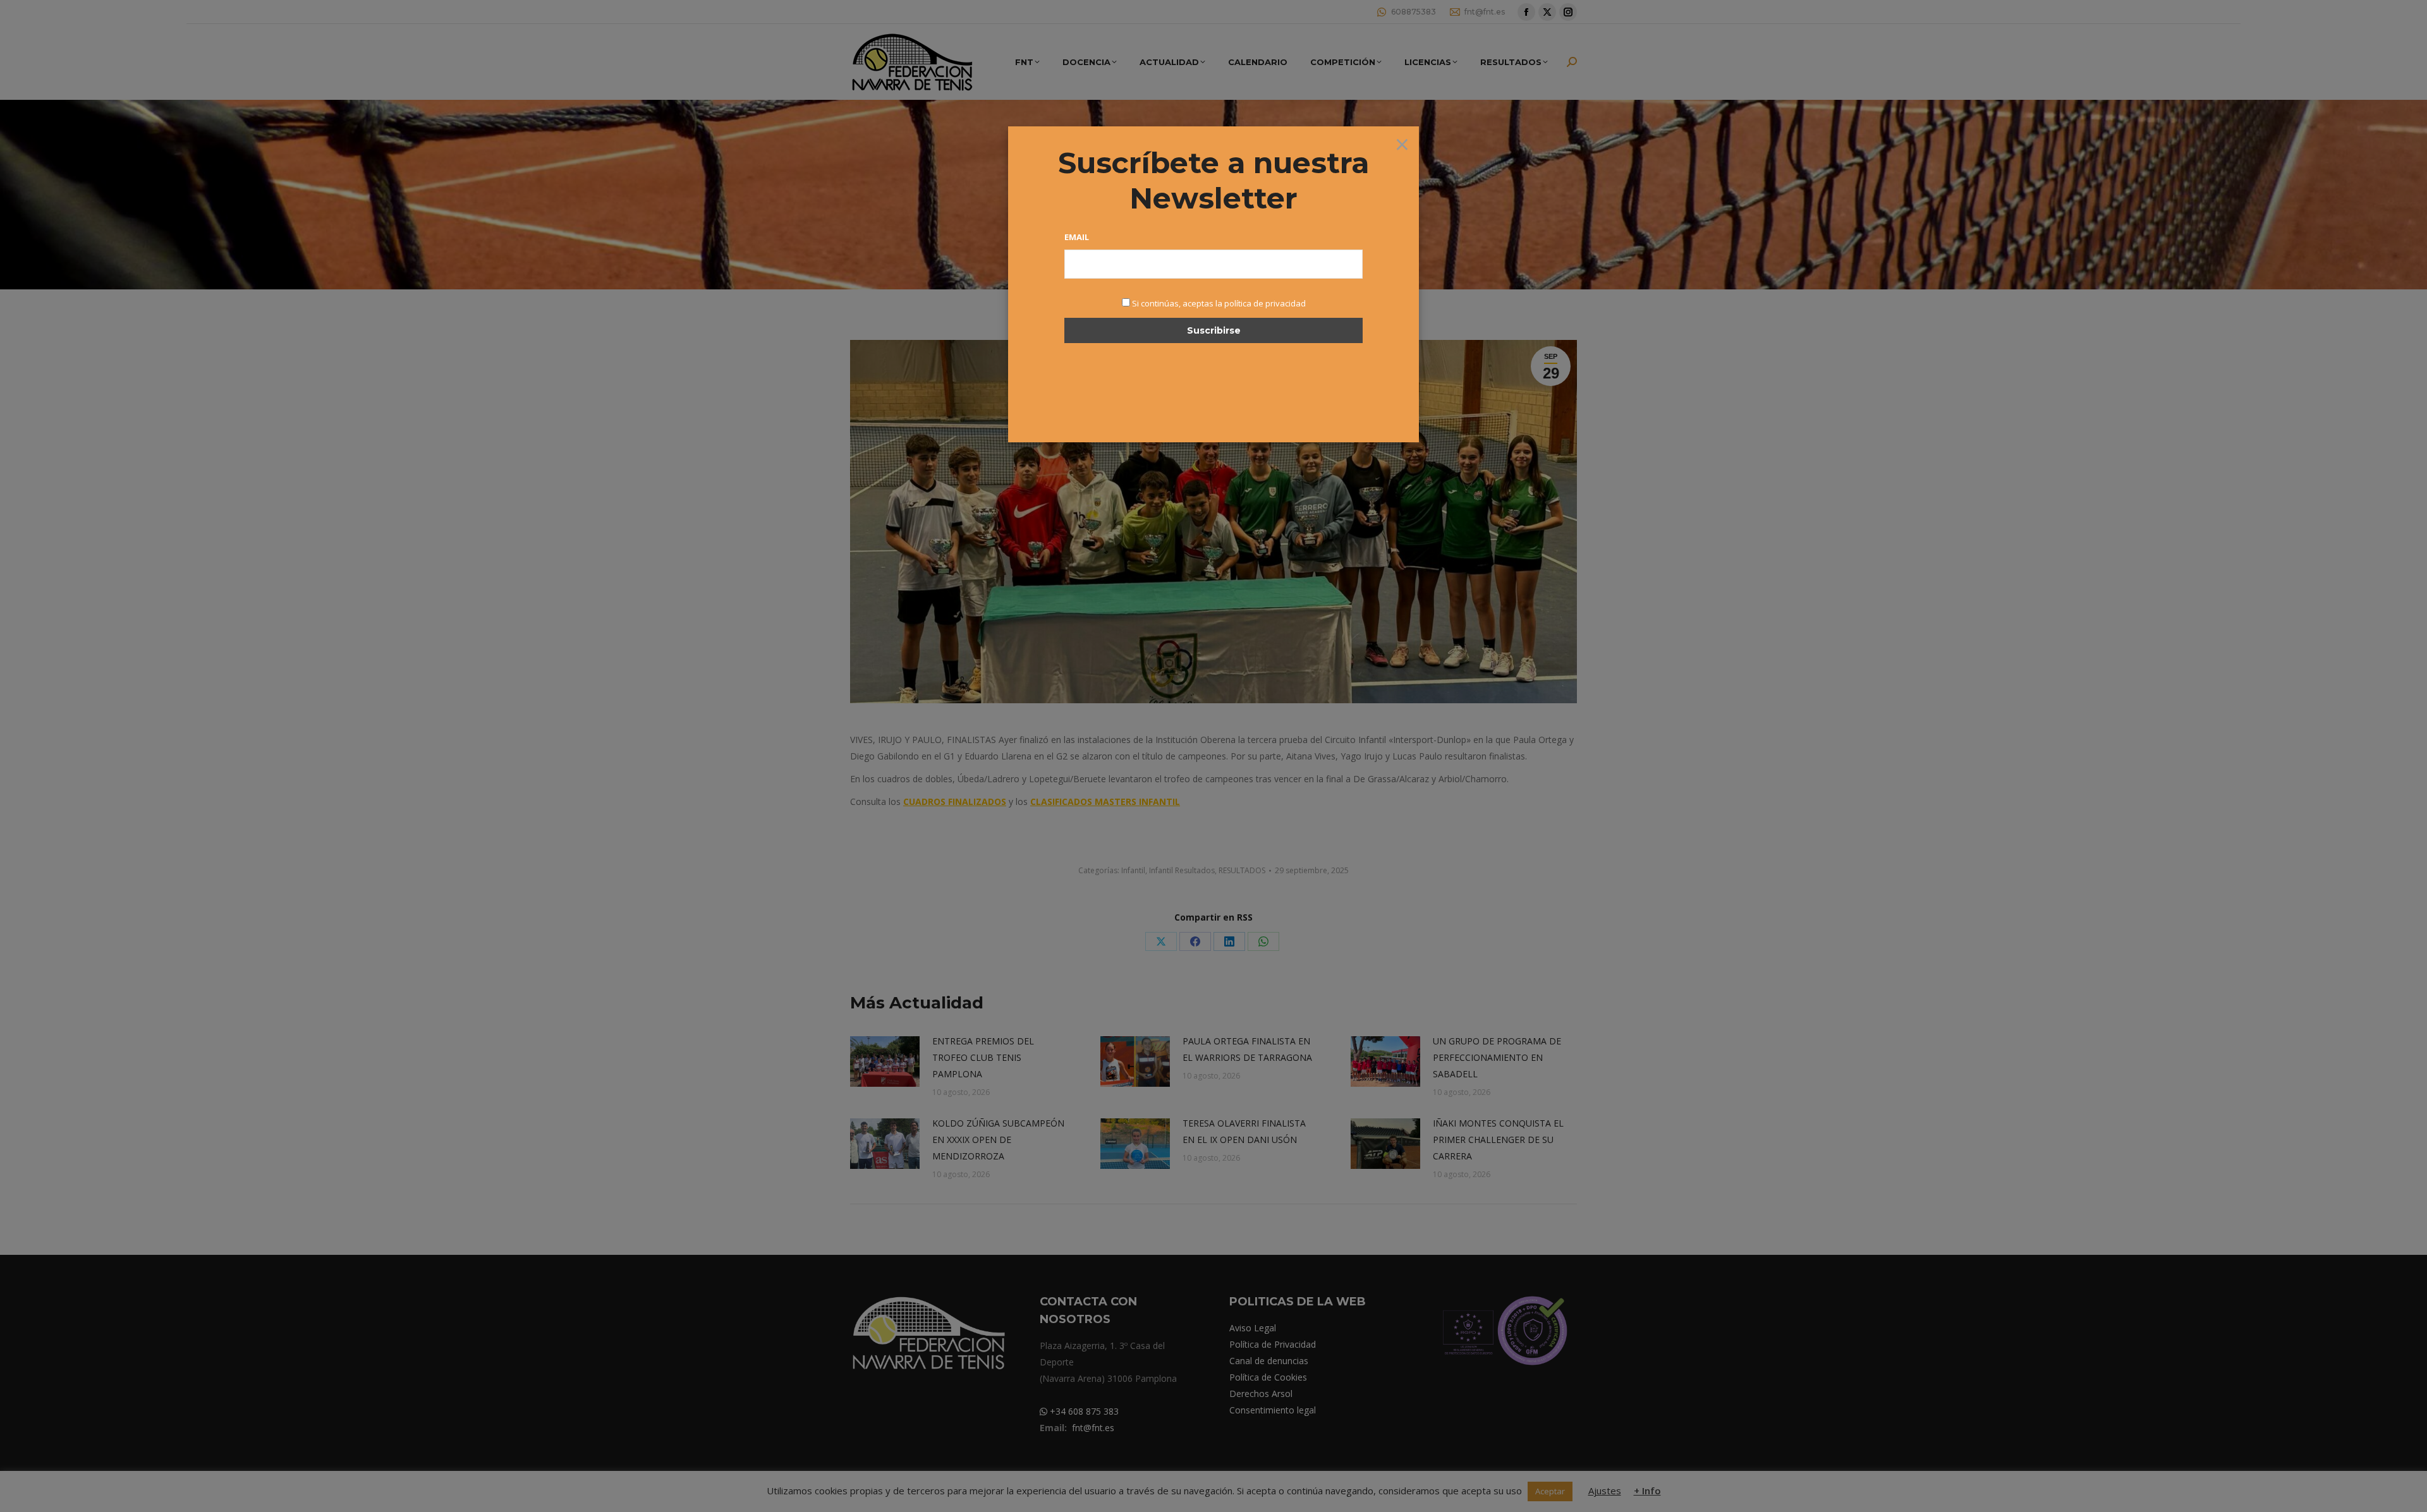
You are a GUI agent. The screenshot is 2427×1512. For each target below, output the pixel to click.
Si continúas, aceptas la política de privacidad (1219, 303)
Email (1077, 237)
